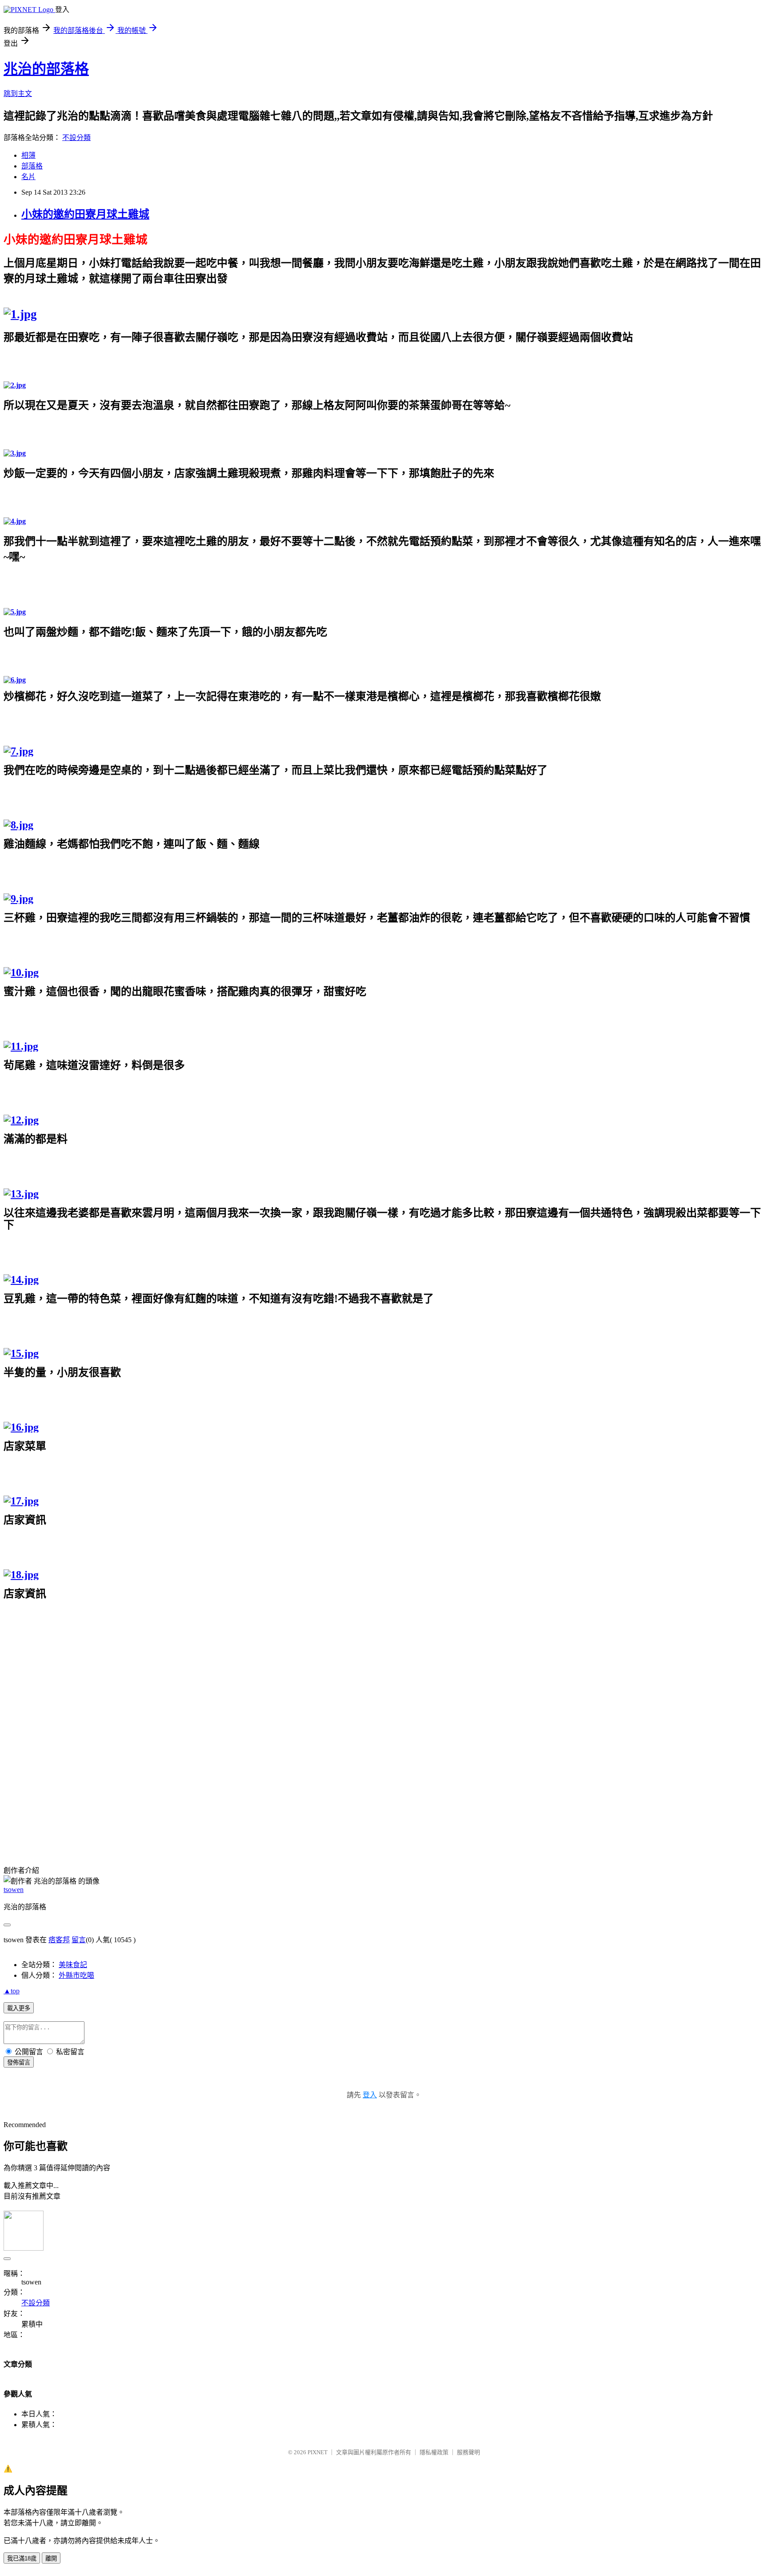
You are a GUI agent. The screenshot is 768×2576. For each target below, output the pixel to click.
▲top (12, 1991)
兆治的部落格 (46, 69)
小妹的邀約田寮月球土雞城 (85, 214)
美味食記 (73, 1965)
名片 (28, 177)
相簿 (28, 155)
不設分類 (76, 138)
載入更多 (19, 2008)
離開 (51, 2558)
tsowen (14, 1890)
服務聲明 (468, 2452)
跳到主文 (18, 94)
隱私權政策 (434, 2452)
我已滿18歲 (22, 2558)
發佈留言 (19, 2062)
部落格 (32, 166)
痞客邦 (59, 1940)
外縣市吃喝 (76, 1975)
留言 (79, 1940)
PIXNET (318, 2452)
